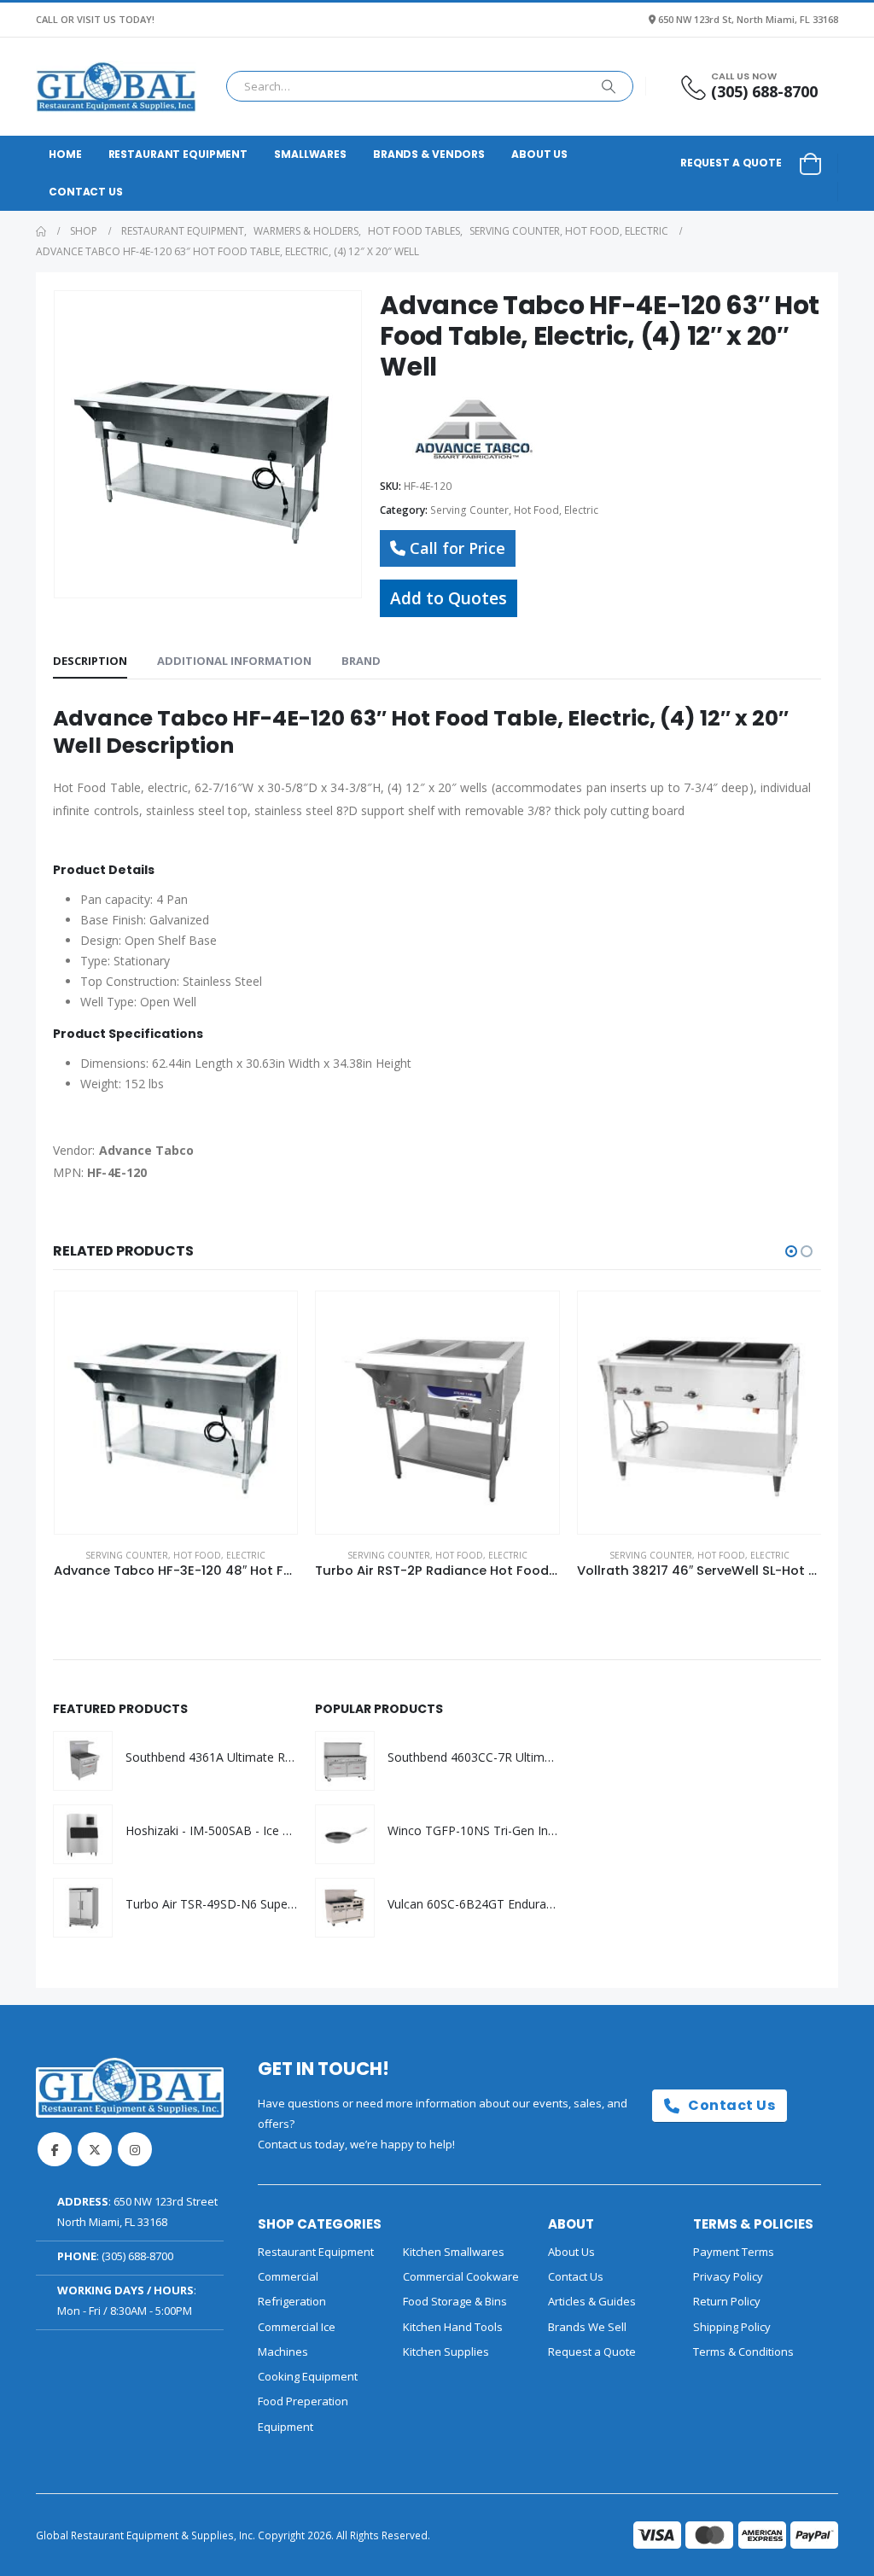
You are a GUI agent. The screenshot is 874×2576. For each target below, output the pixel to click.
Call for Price (457, 548)
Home (65, 154)
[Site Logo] (116, 87)
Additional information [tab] (234, 661)
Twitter (95, 2149)
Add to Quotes (449, 598)
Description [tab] (90, 661)
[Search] (609, 86)
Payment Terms (734, 2252)
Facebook (55, 2149)
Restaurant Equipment (178, 154)
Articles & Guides (592, 2301)
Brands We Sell (587, 2327)
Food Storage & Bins (455, 2301)
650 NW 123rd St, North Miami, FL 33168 (748, 19)
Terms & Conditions (743, 2352)
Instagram (135, 2149)
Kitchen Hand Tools (453, 2327)
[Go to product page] (176, 1413)
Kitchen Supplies (446, 2352)
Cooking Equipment (308, 2376)
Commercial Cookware (461, 2276)
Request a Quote (731, 163)
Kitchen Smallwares (454, 2252)
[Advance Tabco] (474, 430)
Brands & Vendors (429, 154)
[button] (791, 1251)
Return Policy (727, 2301)
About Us (539, 154)
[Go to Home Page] (41, 231)
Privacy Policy (728, 2276)
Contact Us (86, 192)
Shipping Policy (732, 2327)
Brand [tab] (361, 661)
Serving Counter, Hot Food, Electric (514, 510)
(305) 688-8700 (137, 2256)
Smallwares (310, 154)
